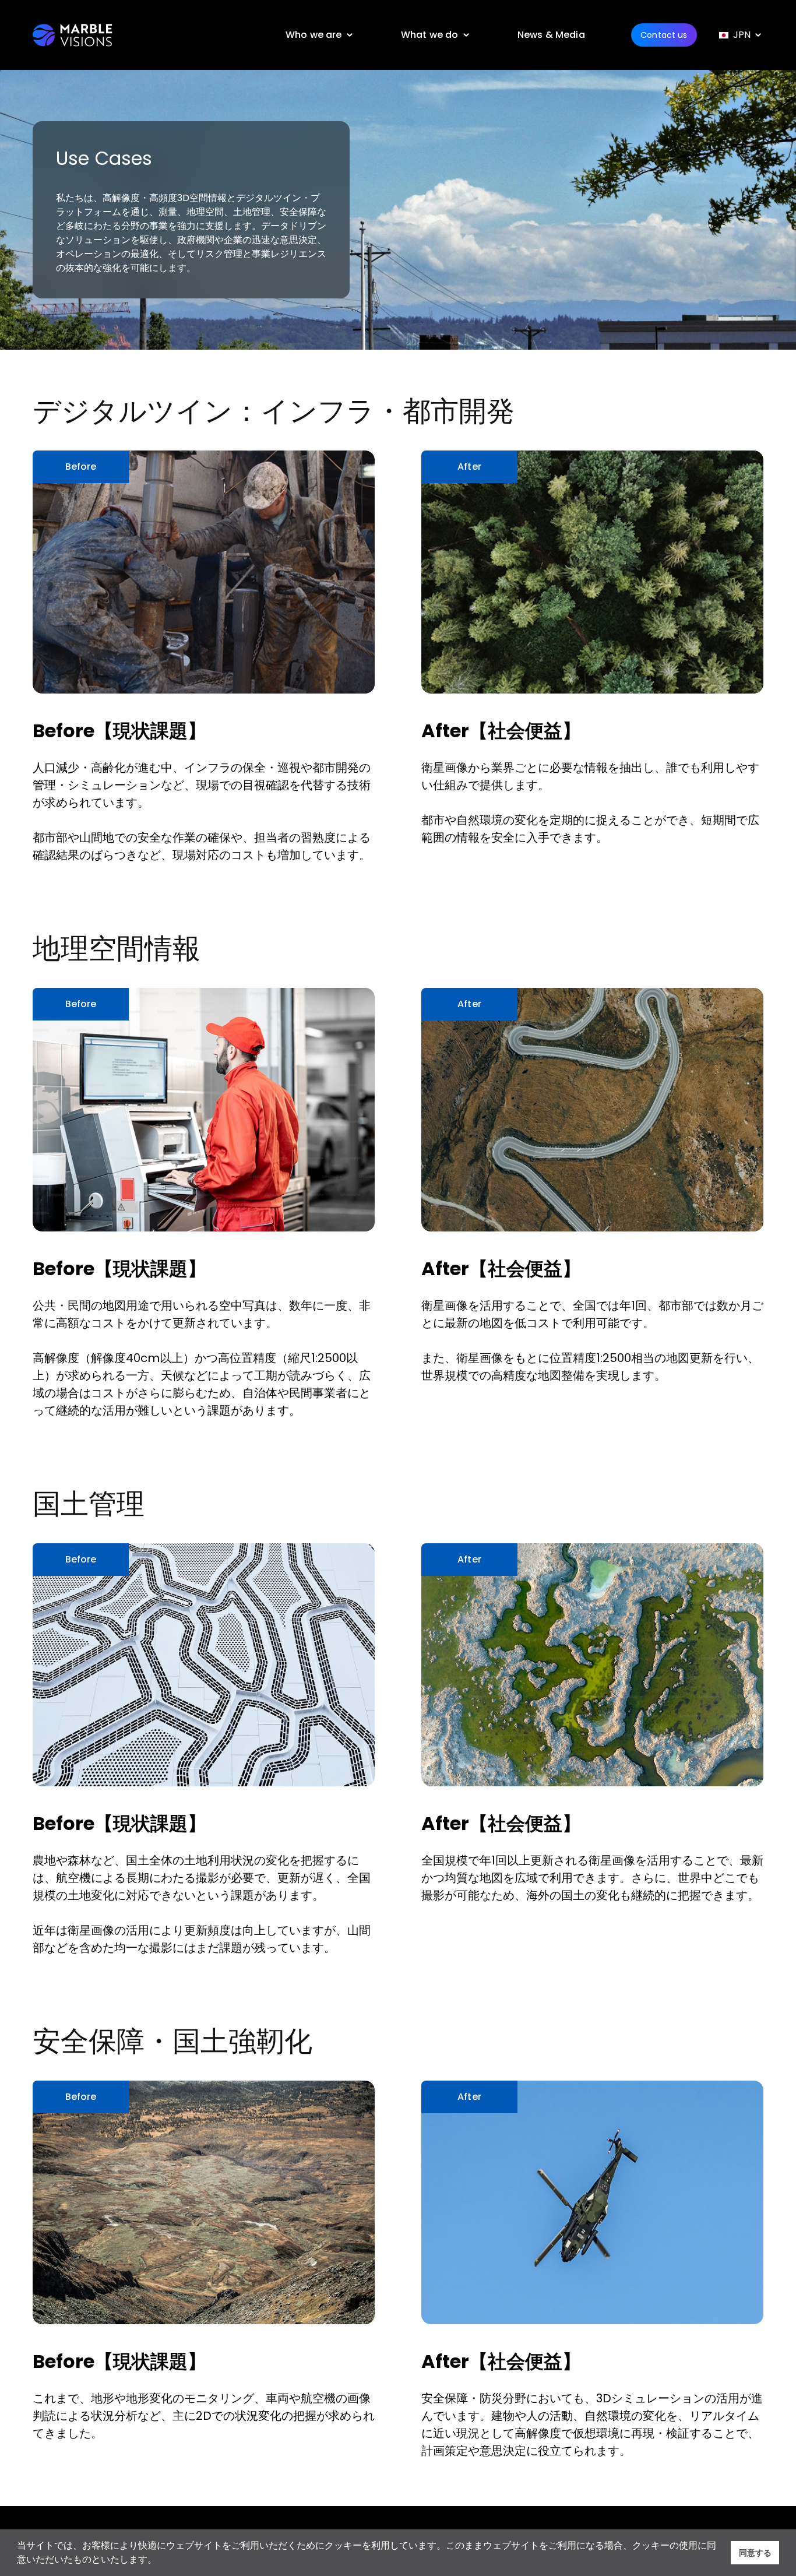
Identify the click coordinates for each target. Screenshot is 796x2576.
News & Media (551, 35)
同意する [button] (755, 2553)
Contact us (664, 35)
